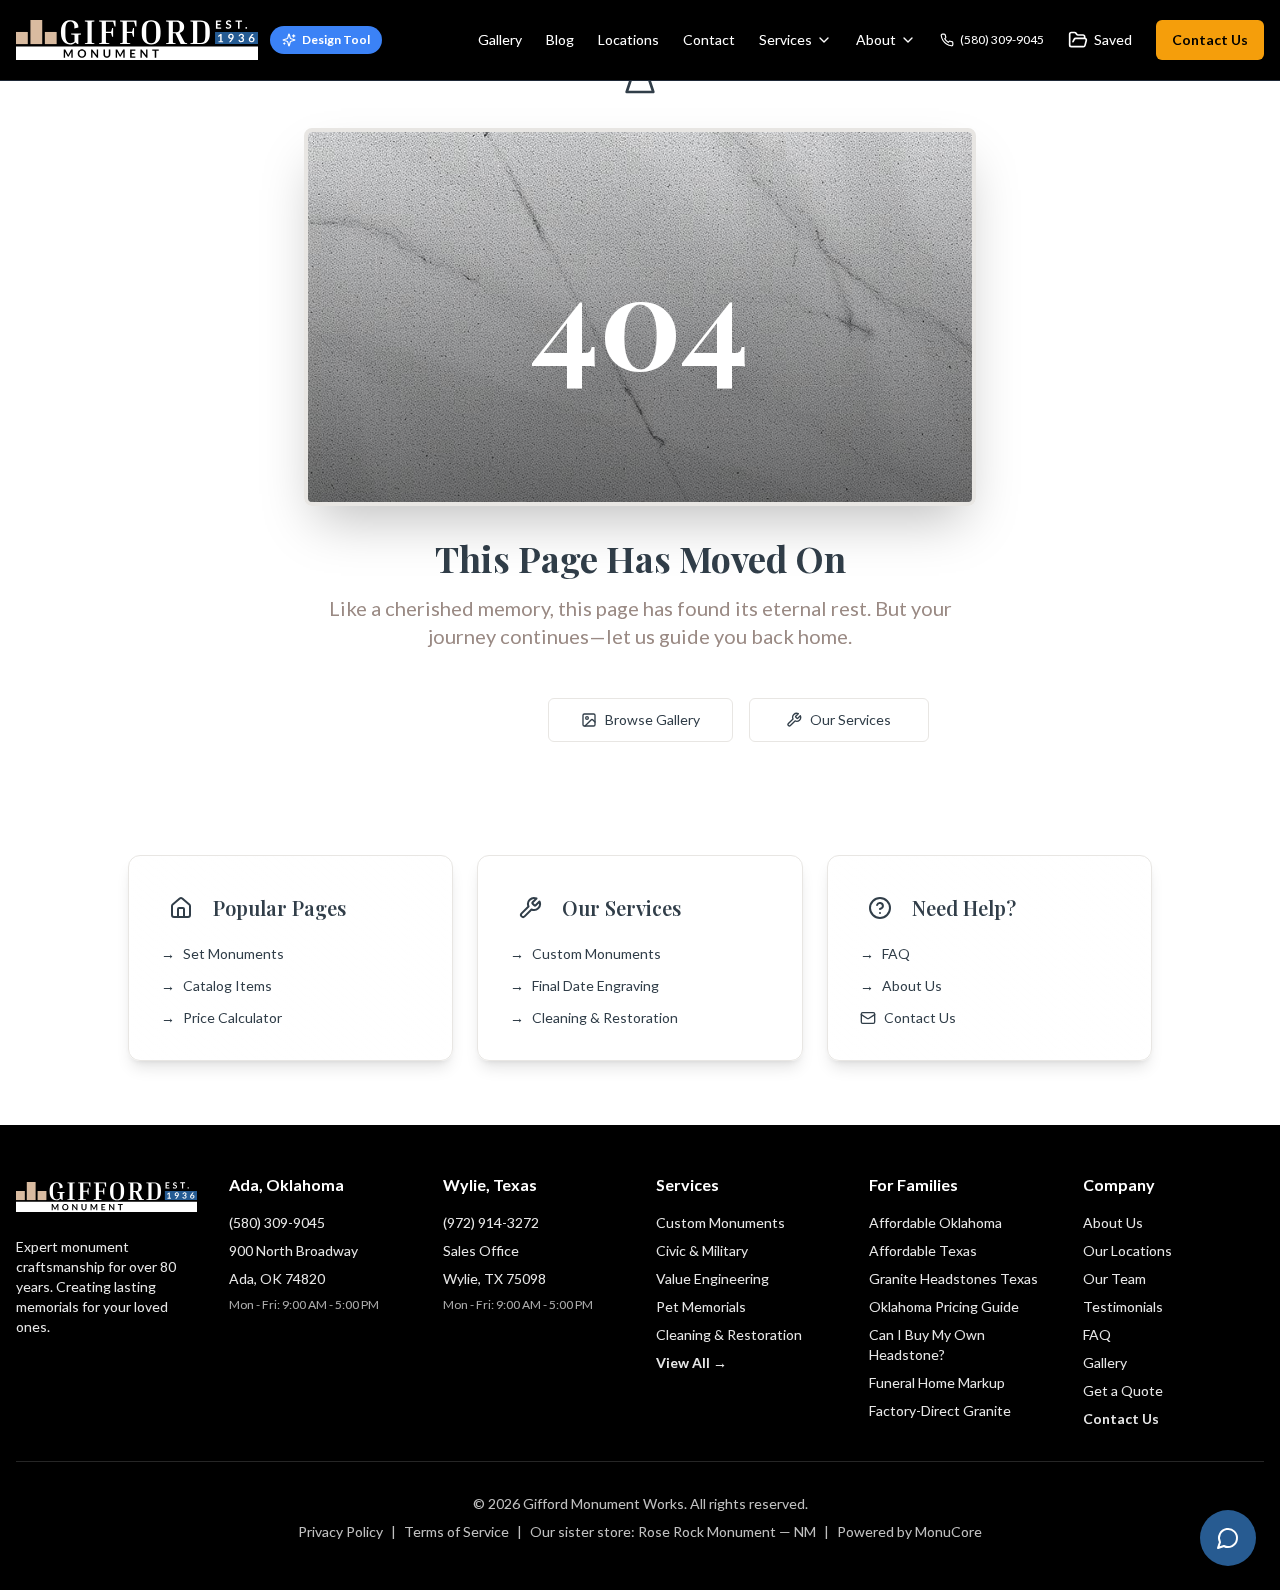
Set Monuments (222, 953)
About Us (901, 985)
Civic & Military (702, 1250)
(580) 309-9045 (277, 1222)
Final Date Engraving (584, 985)
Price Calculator (221, 1017)
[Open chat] (1228, 1538)
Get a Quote (1123, 1390)
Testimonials (1123, 1306)
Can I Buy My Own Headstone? (927, 1344)
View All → (691, 1362)
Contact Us (1210, 39)
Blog (560, 39)
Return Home (454, 719)
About (876, 39)
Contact (709, 39)
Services (785, 39)
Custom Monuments (585, 953)
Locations (628, 39)
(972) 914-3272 (491, 1222)
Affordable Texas (923, 1250)
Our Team (1114, 1278)
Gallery (500, 39)
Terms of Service (456, 1531)
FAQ (885, 953)
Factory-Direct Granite (940, 1410)
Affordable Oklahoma (935, 1222)
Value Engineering (712, 1278)
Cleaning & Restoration (594, 1017)
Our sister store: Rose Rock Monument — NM (673, 1531)
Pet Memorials (701, 1306)
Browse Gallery (652, 719)
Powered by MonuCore (909, 1531)
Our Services (850, 719)
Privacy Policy (340, 1531)
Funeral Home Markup (937, 1382)
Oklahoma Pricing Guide (944, 1306)
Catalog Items (216, 985)
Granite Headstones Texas (953, 1278)
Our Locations (1127, 1250)
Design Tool (336, 39)
